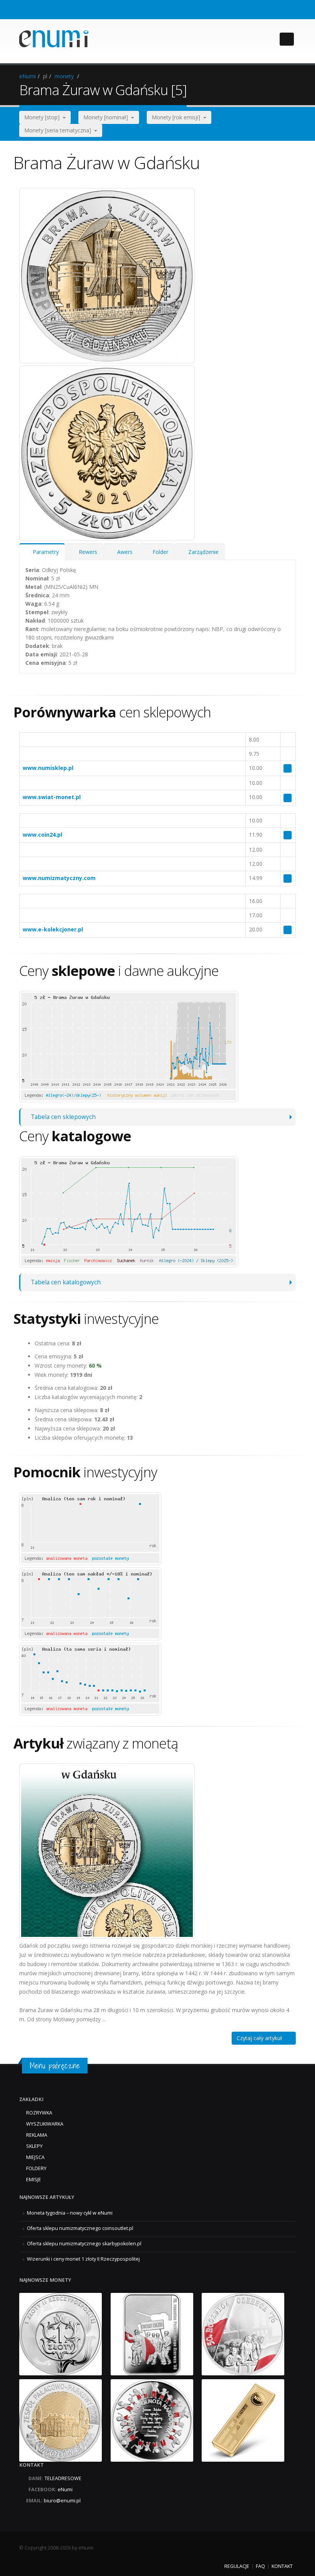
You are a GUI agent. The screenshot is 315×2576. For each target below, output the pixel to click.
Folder (159, 552)
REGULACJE (237, 2566)
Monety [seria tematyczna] (59, 130)
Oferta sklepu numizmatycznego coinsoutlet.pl (80, 2228)
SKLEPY (34, 2146)
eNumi (27, 76)
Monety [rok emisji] (177, 117)
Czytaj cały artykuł (262, 2038)
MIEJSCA (35, 2157)
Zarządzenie (202, 552)
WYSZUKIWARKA (45, 2124)
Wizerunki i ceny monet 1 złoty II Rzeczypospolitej (83, 2259)
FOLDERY (36, 2168)
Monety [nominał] (107, 117)
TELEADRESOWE (63, 2478)
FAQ (260, 2566)
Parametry (44, 552)
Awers (123, 552)
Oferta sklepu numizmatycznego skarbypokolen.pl (84, 2244)
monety (64, 76)
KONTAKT (282, 2566)
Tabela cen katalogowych (66, 1282)
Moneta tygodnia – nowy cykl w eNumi (70, 2213)
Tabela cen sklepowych (63, 1117)
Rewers (86, 552)
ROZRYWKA (39, 2113)
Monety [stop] (43, 117)
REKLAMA (37, 2135)
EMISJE (34, 2180)
